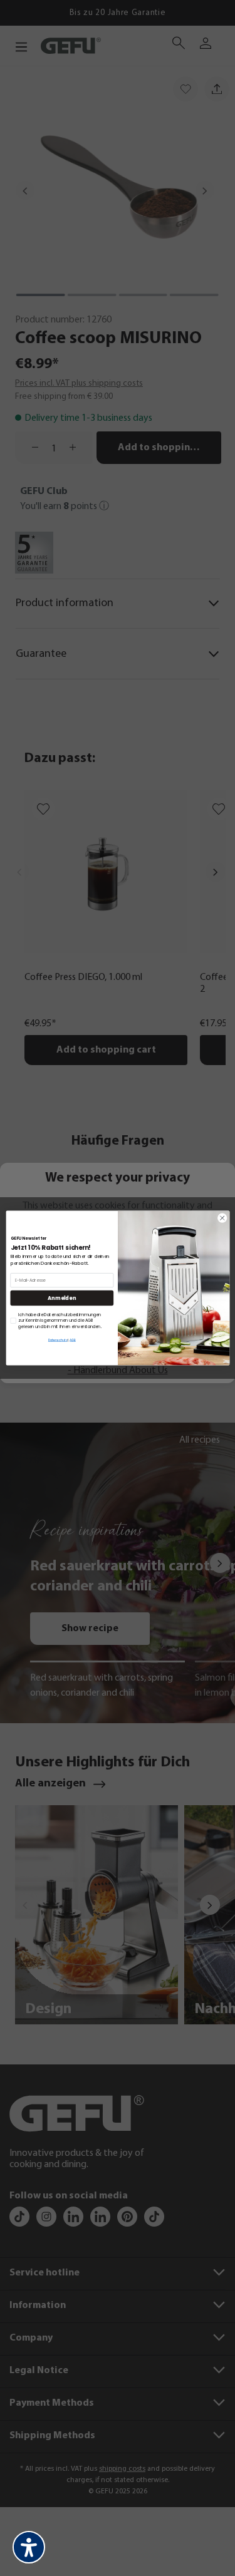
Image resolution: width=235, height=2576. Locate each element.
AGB (73, 1340)
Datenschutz (57, 1340)
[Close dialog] (222, 1218)
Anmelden (62, 1298)
